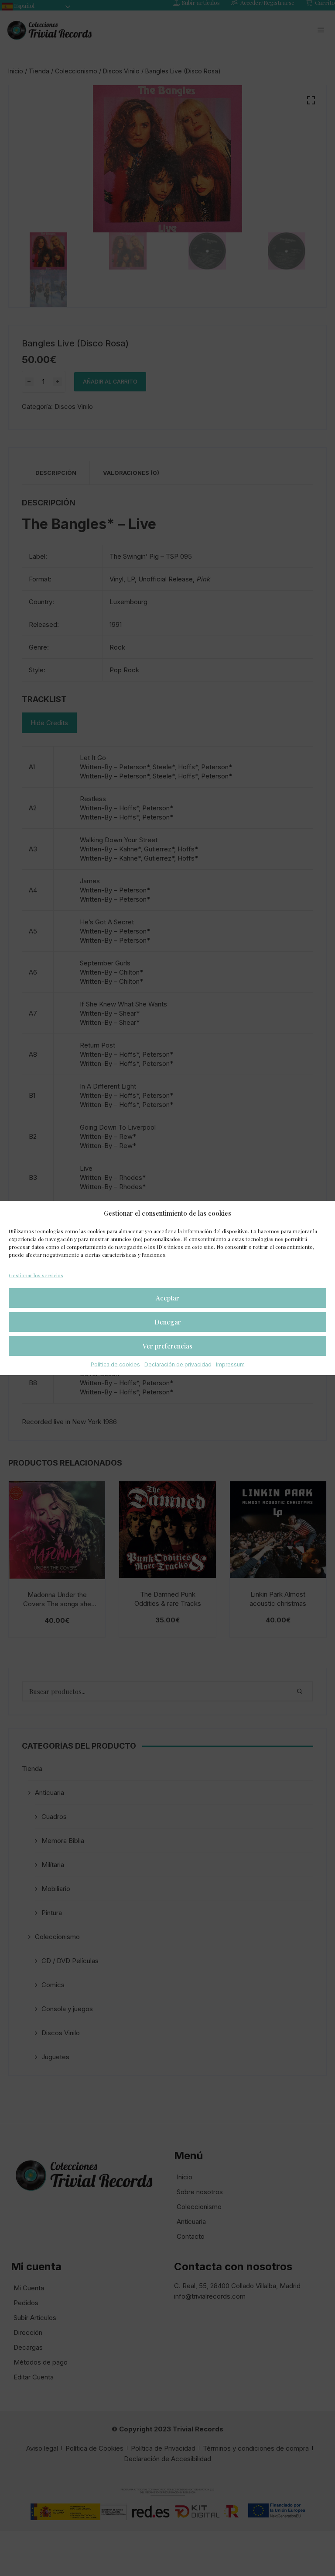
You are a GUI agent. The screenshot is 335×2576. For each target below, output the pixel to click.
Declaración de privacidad (178, 1364)
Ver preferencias (167, 1346)
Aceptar (167, 1298)
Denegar (168, 1322)
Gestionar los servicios (36, 1275)
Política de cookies (115, 1364)
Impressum (230, 1364)
